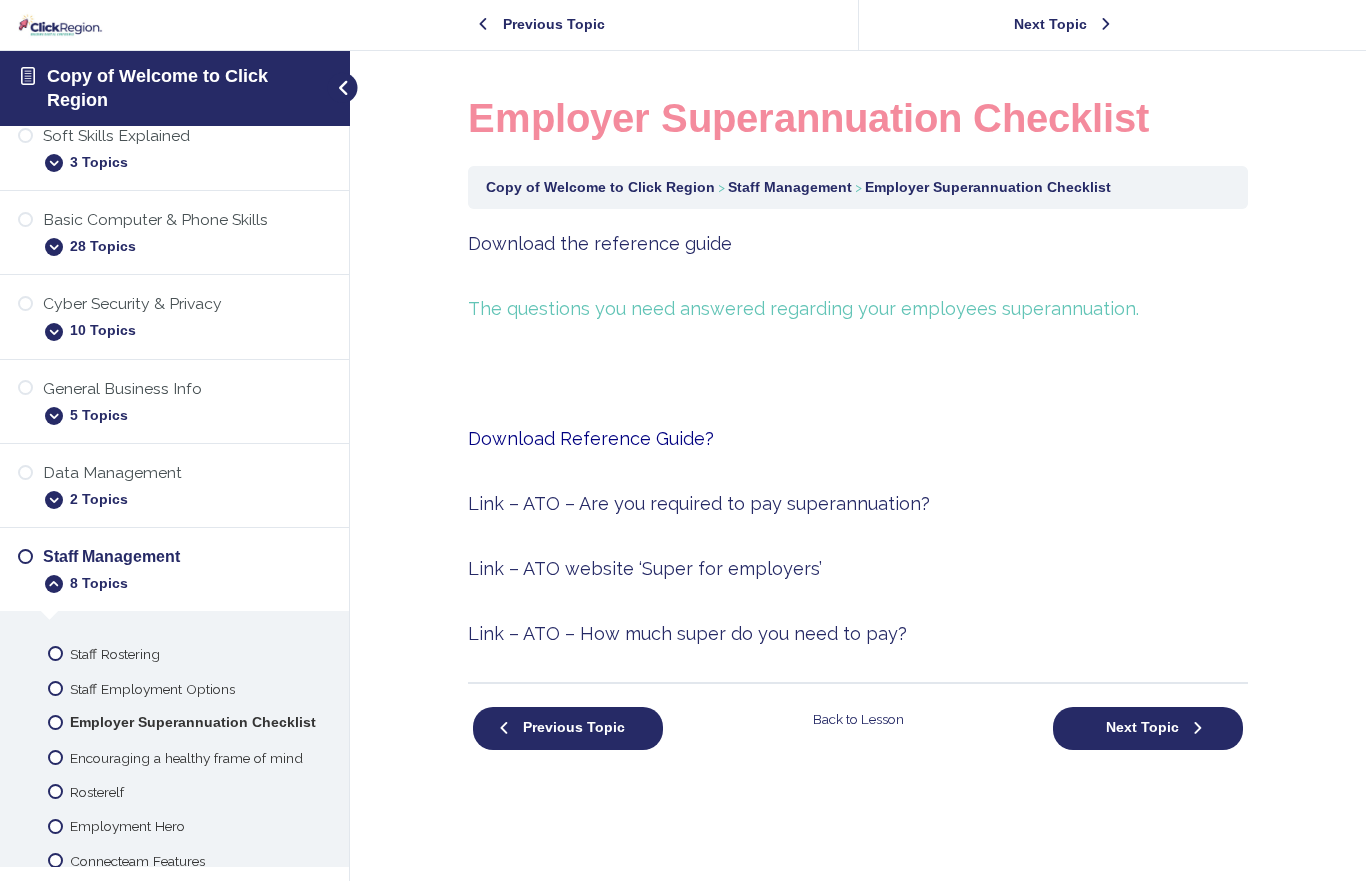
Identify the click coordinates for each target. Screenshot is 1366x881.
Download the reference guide (600, 243)
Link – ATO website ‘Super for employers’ (645, 568)
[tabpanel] (858, 438)
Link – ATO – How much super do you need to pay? (687, 633)
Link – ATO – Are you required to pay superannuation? (699, 503)
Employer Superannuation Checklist (988, 187)
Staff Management (790, 187)
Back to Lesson (858, 719)
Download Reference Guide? (591, 438)
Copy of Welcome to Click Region (600, 187)
